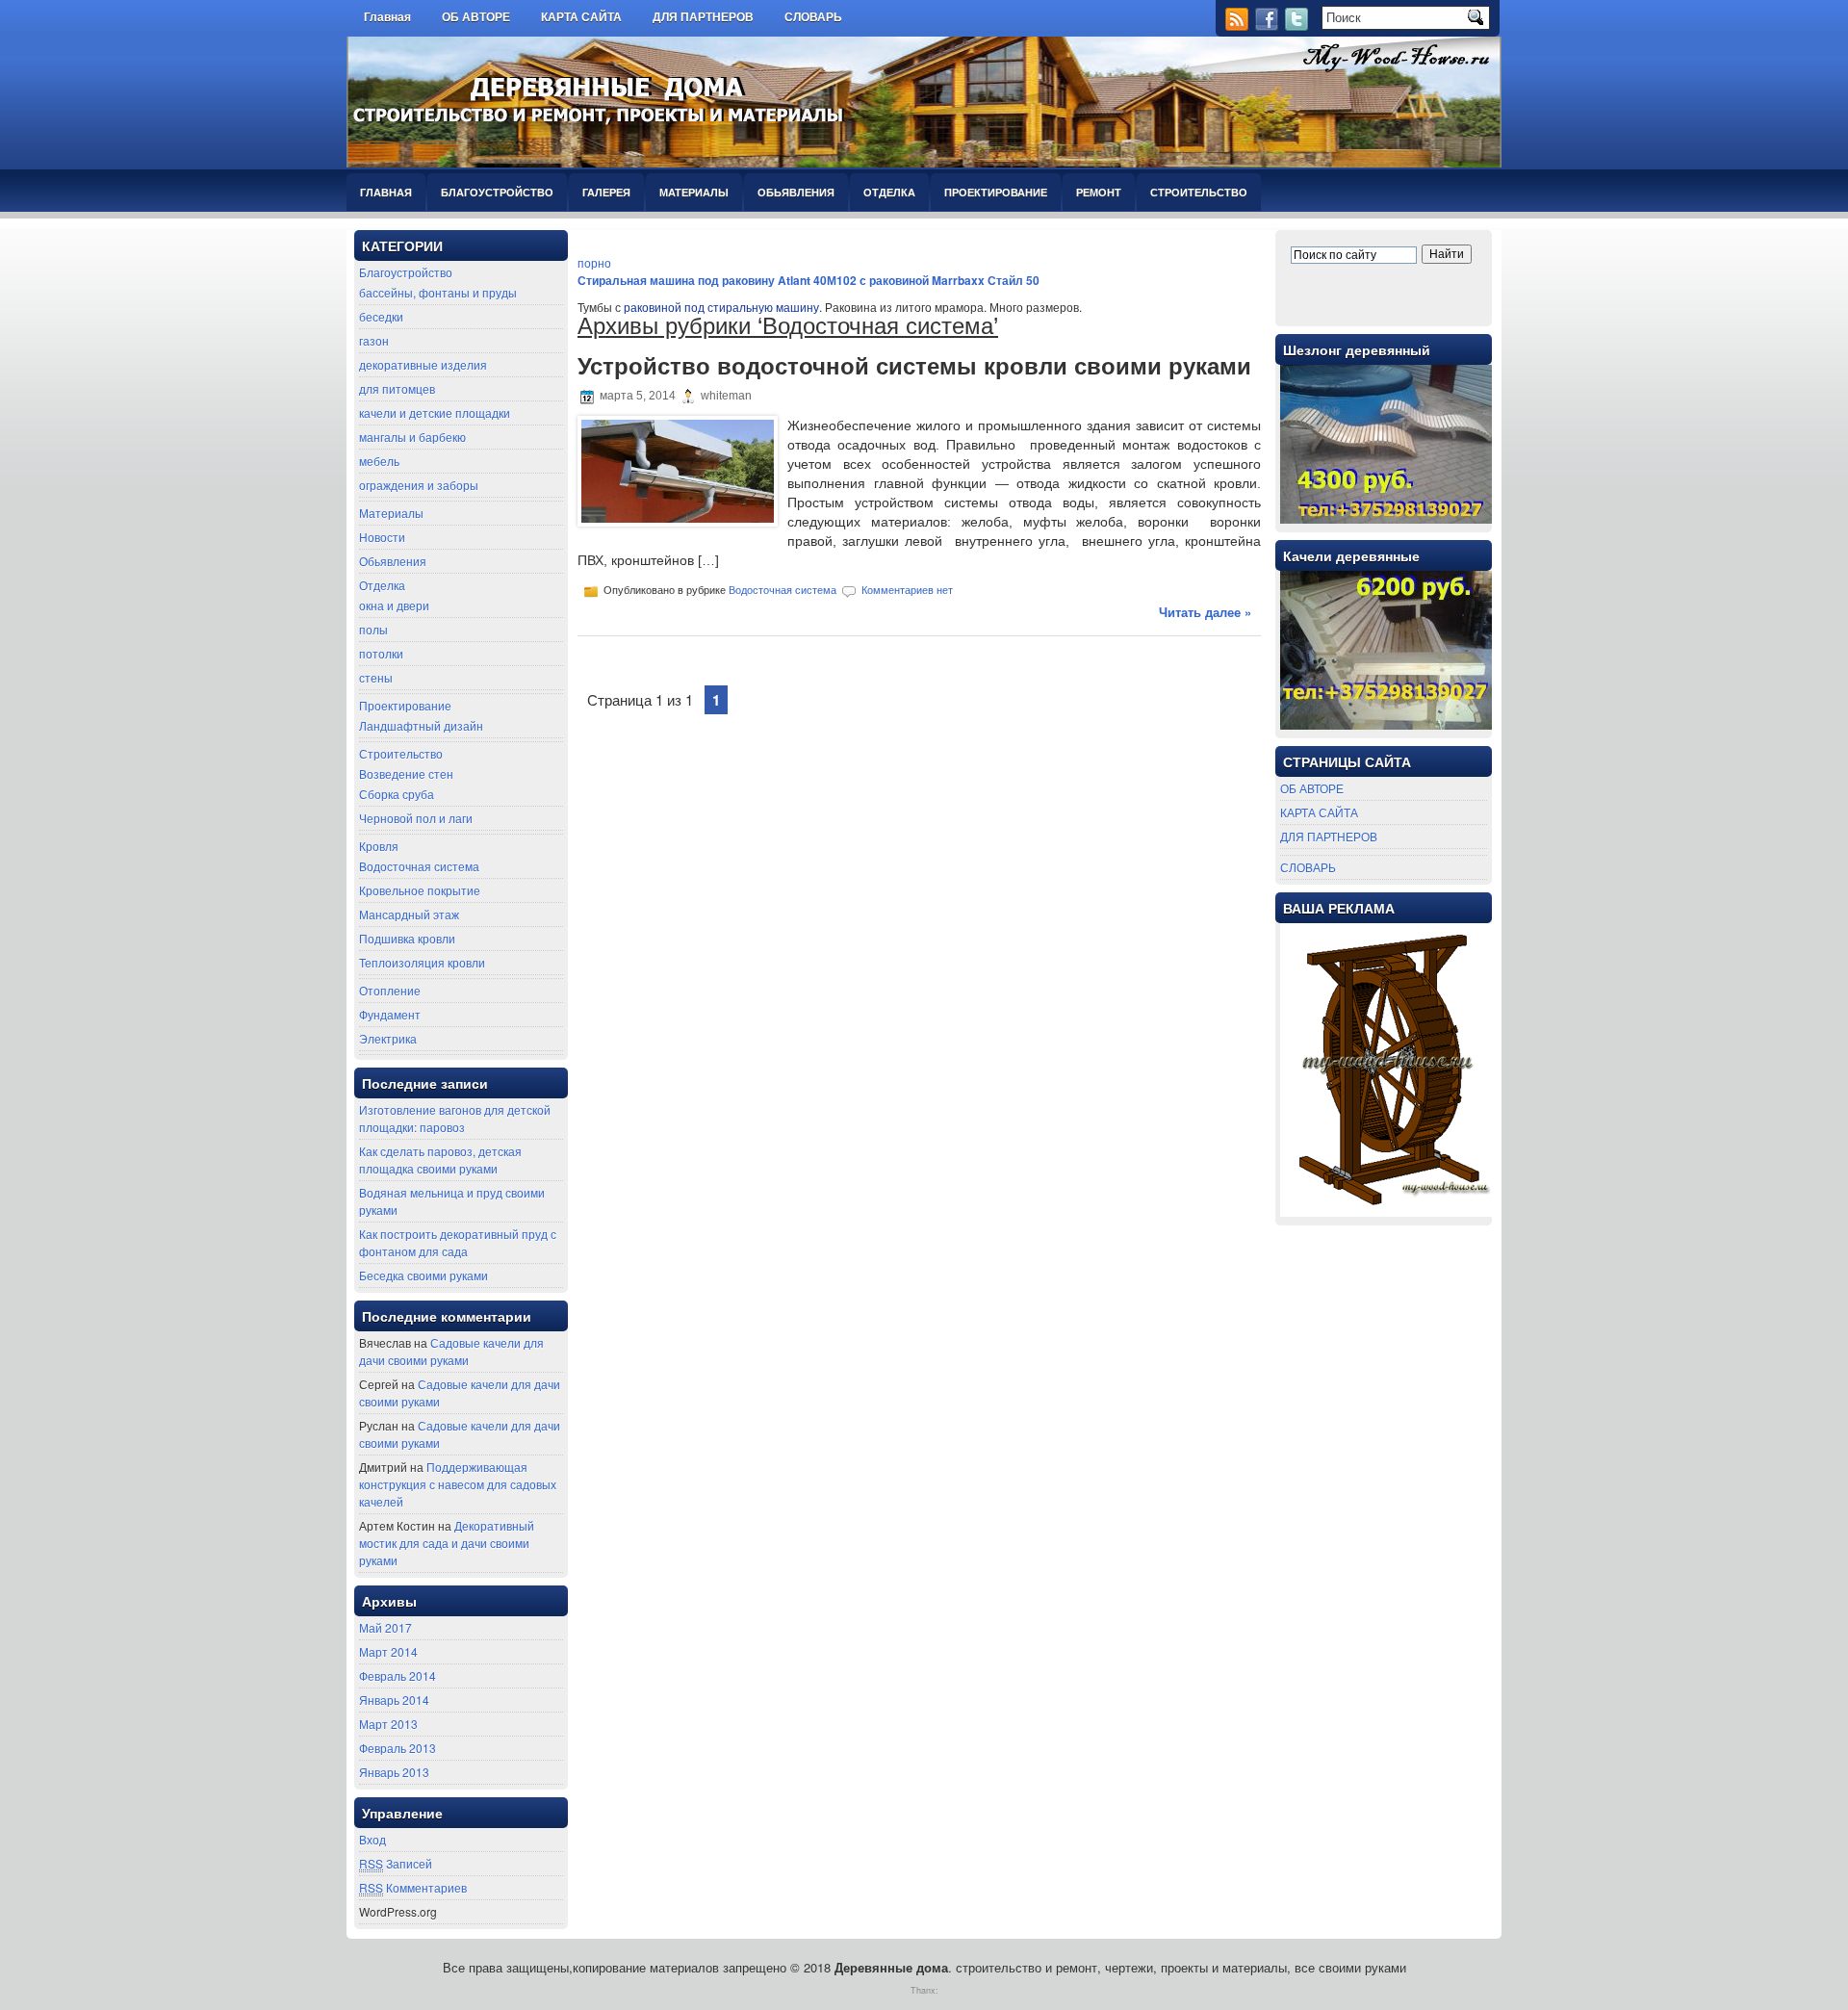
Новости (382, 537)
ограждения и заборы (419, 485)
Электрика (388, 1038)
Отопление (390, 990)
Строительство (1199, 192)
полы (373, 629)
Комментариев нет (907, 590)
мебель (379, 461)
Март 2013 (388, 1724)
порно (594, 262)
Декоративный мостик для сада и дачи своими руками (447, 1543)
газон (374, 340)
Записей (396, 1863)
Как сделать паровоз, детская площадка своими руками (440, 1160)
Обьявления (796, 192)
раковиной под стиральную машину (721, 307)
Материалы (694, 192)
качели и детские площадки (435, 412)
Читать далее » (1205, 612)
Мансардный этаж (409, 914)
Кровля (379, 846)
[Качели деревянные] (1386, 724)
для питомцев (397, 388)
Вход (372, 1839)
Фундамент (390, 1014)
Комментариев (413, 1887)
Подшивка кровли (407, 938)
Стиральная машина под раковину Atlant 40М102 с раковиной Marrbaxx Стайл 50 (808, 280)
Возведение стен (406, 773)
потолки (381, 653)
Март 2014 (388, 1651)
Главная (387, 17)
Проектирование (996, 192)
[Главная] (873, 12)
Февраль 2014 (398, 1675)
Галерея (606, 192)
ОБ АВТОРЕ (476, 17)
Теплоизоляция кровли (422, 962)
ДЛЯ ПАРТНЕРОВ (703, 17)
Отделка (889, 192)
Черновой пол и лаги (416, 818)
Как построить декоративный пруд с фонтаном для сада (458, 1242)
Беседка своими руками (423, 1275)
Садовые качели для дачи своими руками (451, 1351)
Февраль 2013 (398, 1748)
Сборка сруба (397, 794)
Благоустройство (497, 192)
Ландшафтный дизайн (421, 725)
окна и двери (394, 605)
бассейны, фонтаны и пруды (438, 292)
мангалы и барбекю (412, 437)
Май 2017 (385, 1627)
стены (376, 677)
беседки (381, 316)
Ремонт (1099, 192)
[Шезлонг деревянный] (1386, 518)
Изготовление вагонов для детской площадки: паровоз (455, 1118)
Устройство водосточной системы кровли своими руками (914, 366)
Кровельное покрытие (420, 890)
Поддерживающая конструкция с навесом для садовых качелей (458, 1484)
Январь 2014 (394, 1700)
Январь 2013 (394, 1772)
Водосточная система (419, 866)
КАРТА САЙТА (581, 17)
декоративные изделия (423, 364)
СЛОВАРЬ (813, 17)
